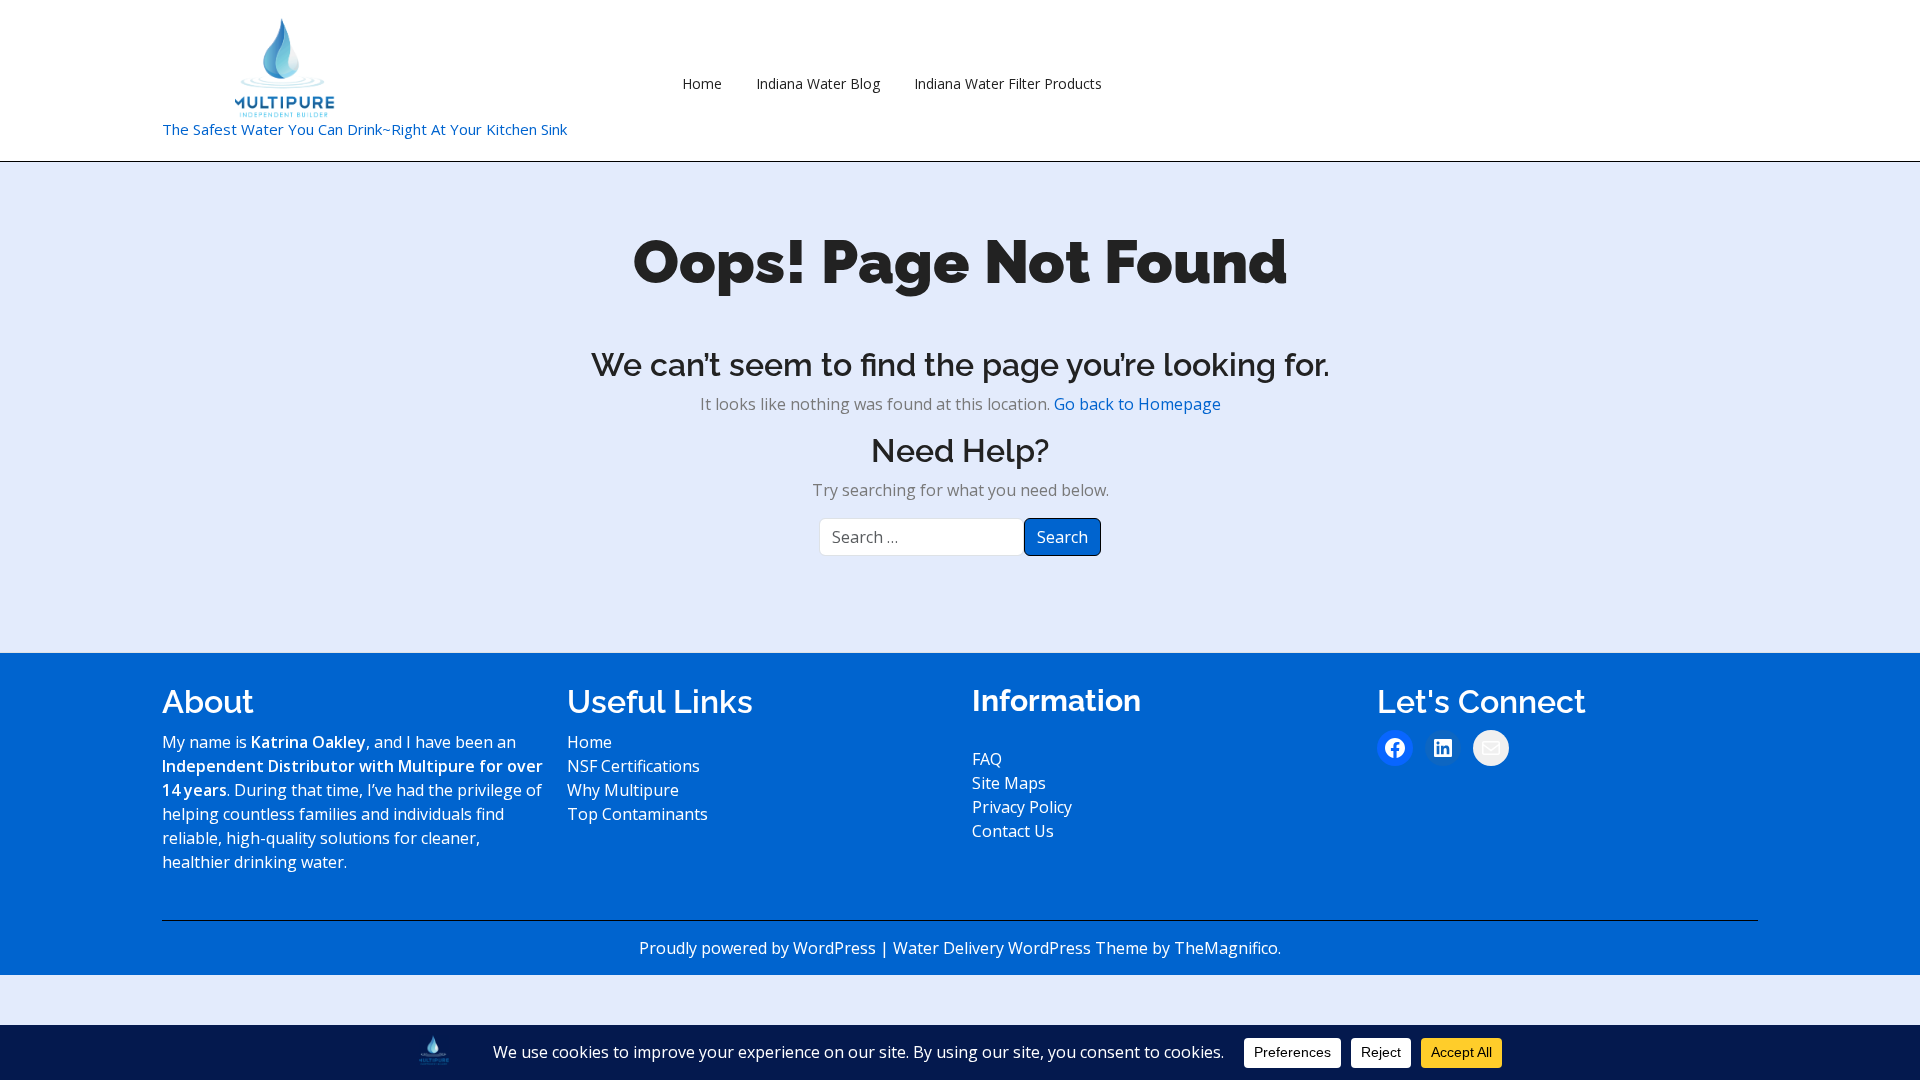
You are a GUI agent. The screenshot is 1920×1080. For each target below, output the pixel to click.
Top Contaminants (637, 814)
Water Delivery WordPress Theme (1022, 948)
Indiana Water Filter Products (1008, 83)
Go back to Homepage (1137, 404)
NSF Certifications (633, 766)
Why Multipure (623, 790)
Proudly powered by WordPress (759, 948)
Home (702, 83)
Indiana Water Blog (818, 83)
